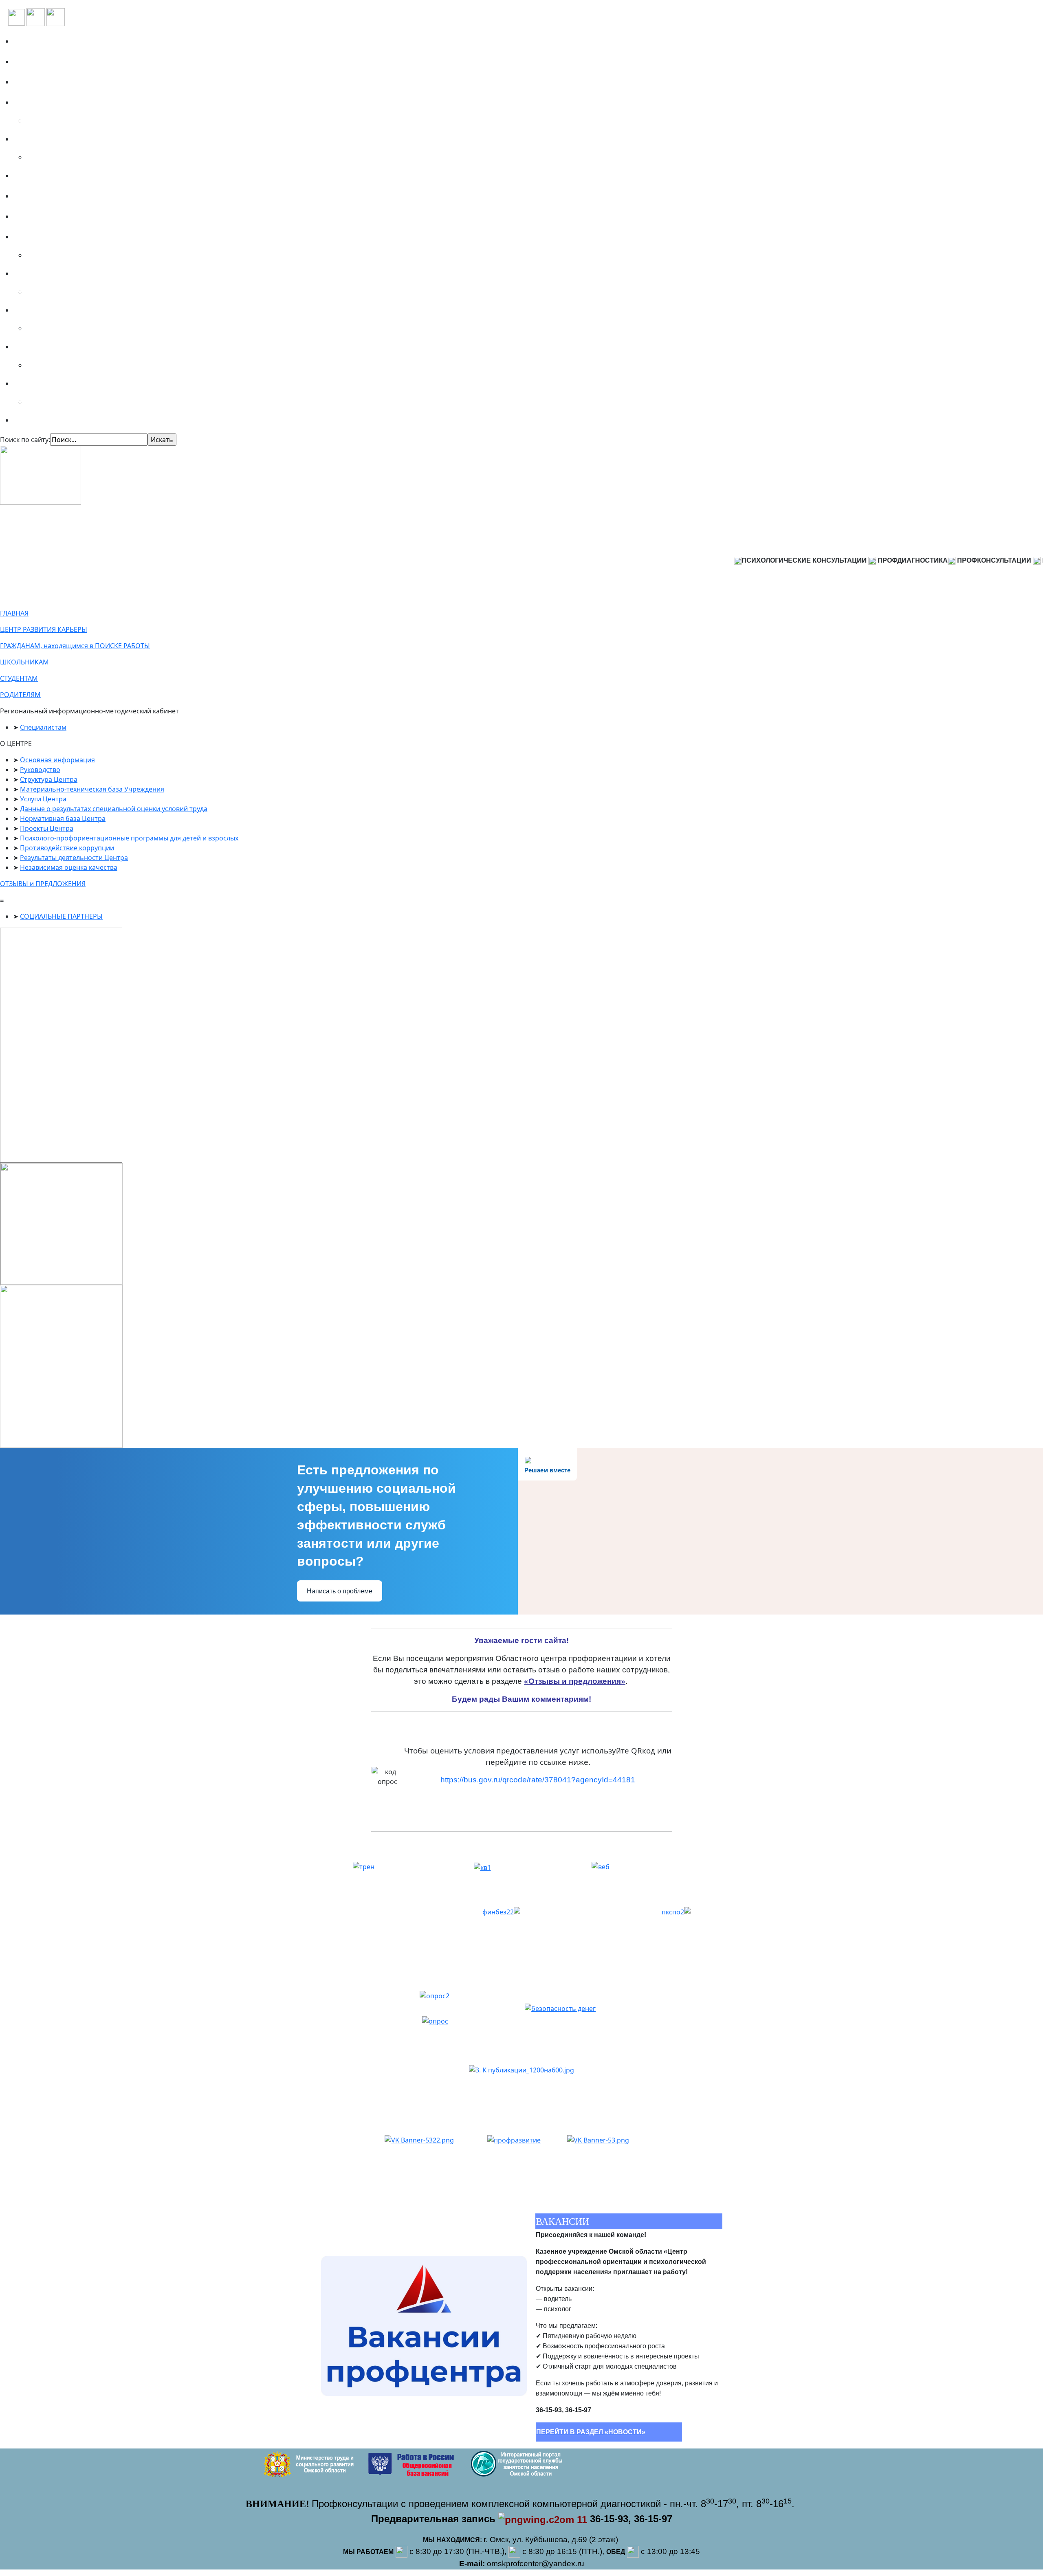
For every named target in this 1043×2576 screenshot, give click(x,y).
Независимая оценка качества (69, 867)
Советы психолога (48, 420)
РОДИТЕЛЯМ (20, 695)
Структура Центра (49, 779)
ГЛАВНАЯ (14, 613)
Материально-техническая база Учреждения (92, 789)
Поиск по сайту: (25, 440)
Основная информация (57, 760)
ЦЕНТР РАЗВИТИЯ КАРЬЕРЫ (44, 629)
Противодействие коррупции (67, 848)
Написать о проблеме (340, 1591)
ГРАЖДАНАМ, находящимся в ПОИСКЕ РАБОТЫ (75, 646)
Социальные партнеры (57, 82)
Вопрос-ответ (40, 176)
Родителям (36, 347)
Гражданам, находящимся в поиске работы (92, 237)
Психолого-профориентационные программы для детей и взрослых (129, 838)
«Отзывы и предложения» (575, 1681)
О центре (33, 62)
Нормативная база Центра (63, 818)
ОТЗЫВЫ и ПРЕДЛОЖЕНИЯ (43, 884)
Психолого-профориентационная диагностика (98, 102)
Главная (31, 41)
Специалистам (43, 383)
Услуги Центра (43, 799)
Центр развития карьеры (61, 216)
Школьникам (40, 273)
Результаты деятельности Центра (74, 858)
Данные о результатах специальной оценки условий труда (114, 809)
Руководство (40, 770)
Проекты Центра (47, 828)
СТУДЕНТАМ (19, 678)
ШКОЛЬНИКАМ (24, 662)
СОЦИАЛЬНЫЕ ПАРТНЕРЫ (61, 916)
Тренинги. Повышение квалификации (84, 139)
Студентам (36, 310)
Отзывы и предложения (59, 196)
